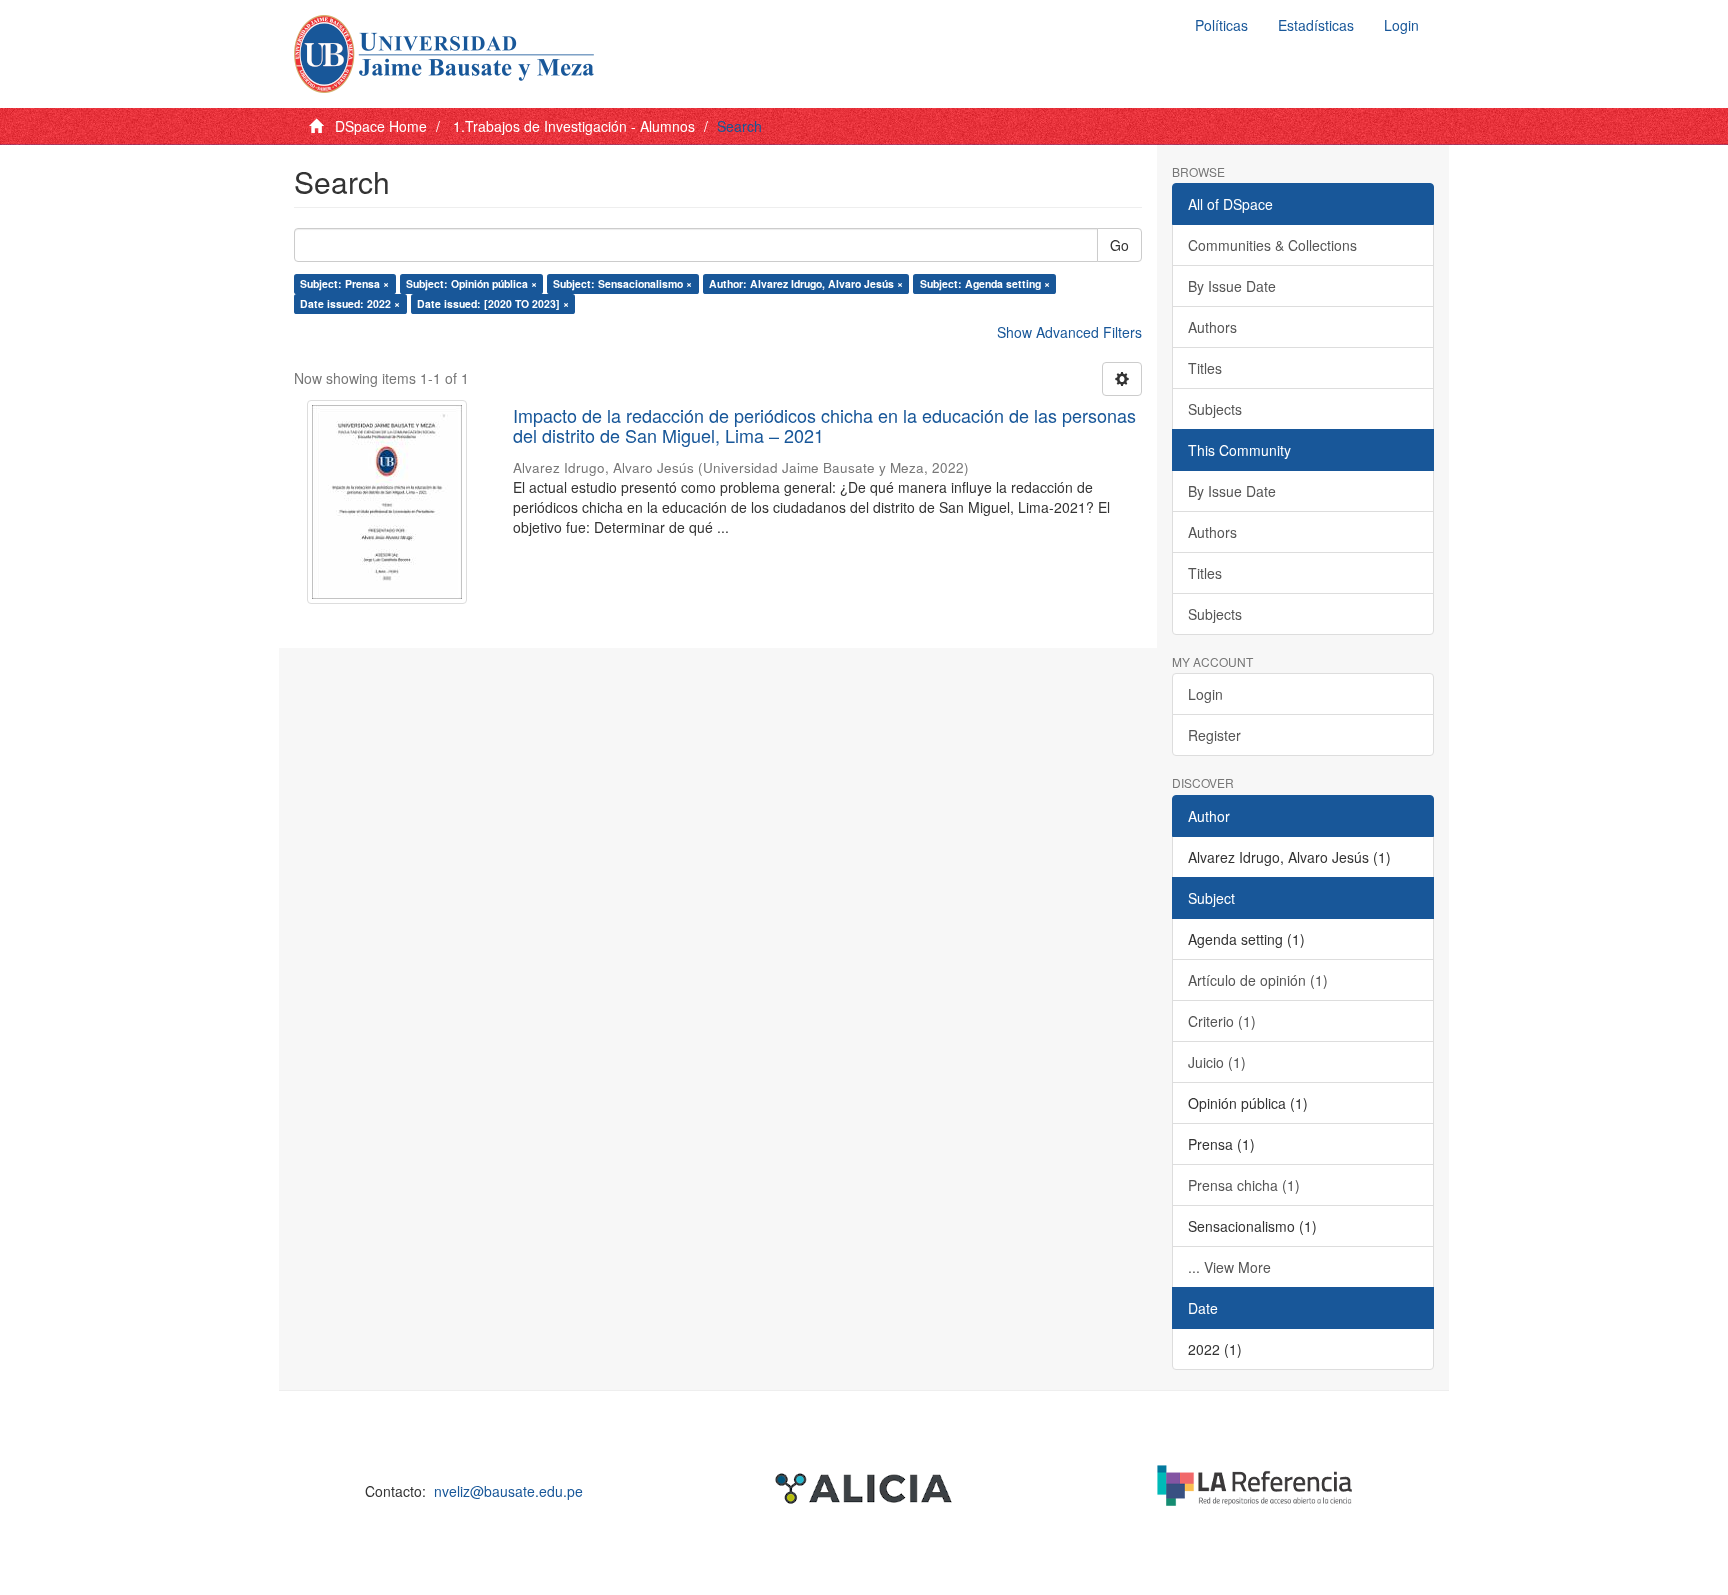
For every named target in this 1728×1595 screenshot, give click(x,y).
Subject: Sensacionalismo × (622, 283)
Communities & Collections (1272, 245)
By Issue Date (1232, 286)
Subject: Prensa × (344, 283)
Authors (1212, 327)
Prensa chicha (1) (1244, 1185)
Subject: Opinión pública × (471, 283)
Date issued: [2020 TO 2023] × (493, 303)
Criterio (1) (1222, 1021)
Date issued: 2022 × (350, 303)
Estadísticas (1316, 25)
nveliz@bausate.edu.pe (508, 1491)
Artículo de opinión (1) (1258, 980)
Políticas (1221, 25)
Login (1205, 694)
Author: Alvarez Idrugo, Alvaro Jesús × (806, 283)
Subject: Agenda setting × (985, 283)
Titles (1205, 368)
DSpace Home (381, 126)
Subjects (1215, 409)
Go (1119, 245)
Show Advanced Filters (1069, 332)
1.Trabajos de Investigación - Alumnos (574, 126)
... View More (1229, 1267)
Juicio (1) (1217, 1062)
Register (1214, 735)
